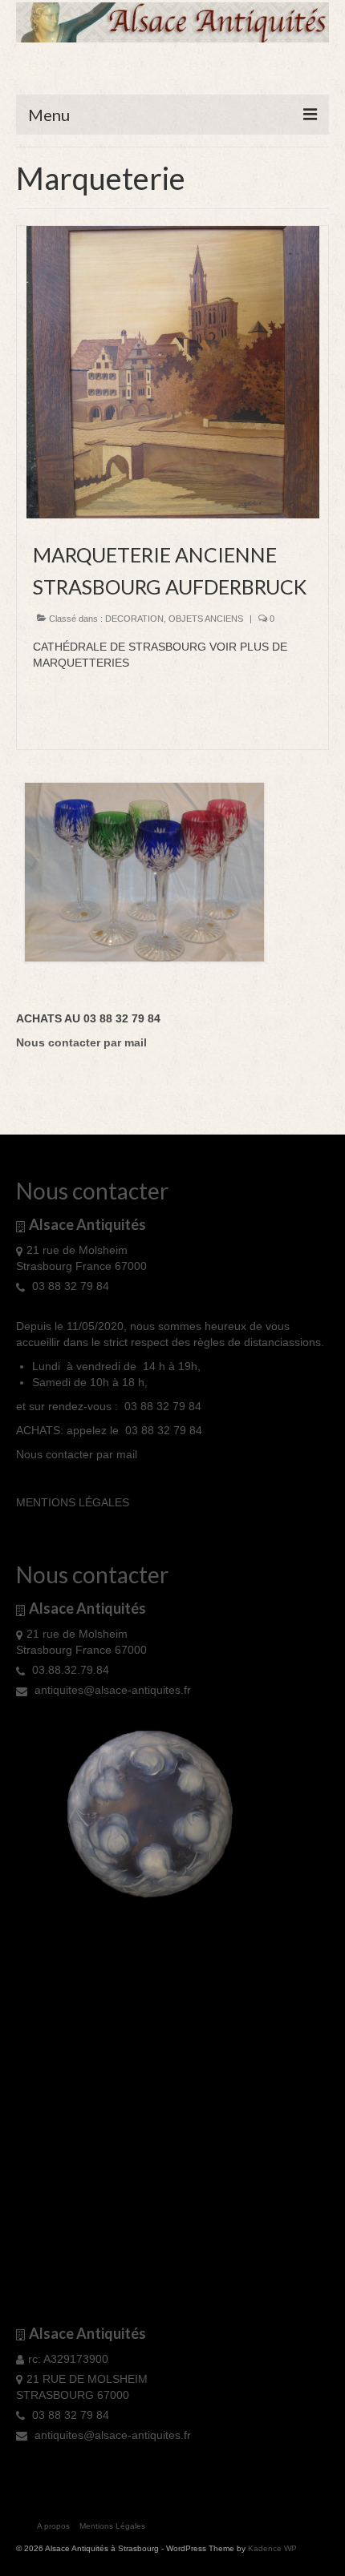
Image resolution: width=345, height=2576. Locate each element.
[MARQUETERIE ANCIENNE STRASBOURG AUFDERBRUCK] (173, 371)
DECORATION (134, 619)
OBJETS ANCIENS (206, 619)
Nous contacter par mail (77, 1454)
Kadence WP (272, 2548)
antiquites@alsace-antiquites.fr (111, 1690)
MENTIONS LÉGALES (73, 1502)
